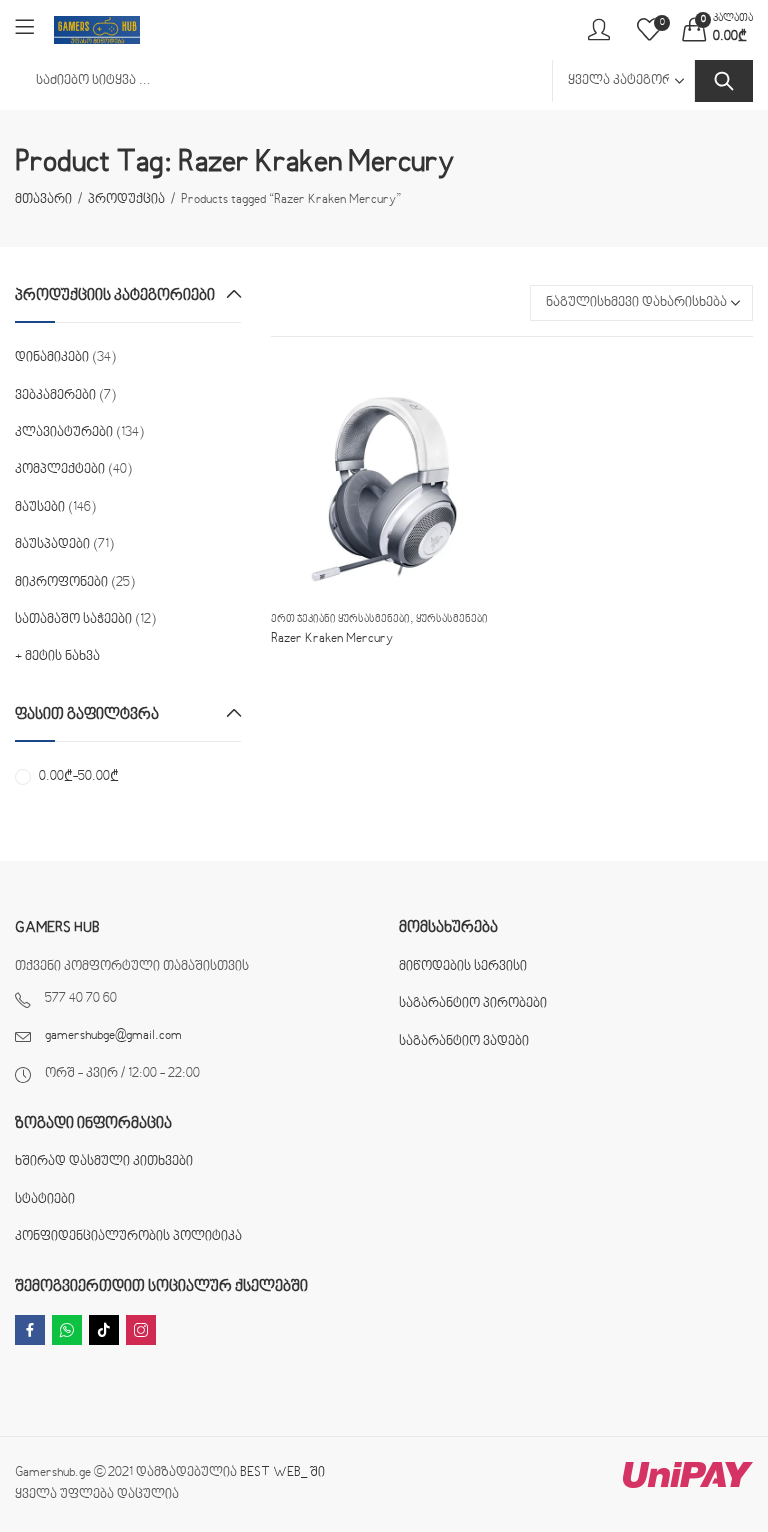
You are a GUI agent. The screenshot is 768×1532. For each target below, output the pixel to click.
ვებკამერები (55, 396)
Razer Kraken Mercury (332, 639)
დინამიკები (52, 358)
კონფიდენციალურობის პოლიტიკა (128, 1237)
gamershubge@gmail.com (113, 1036)
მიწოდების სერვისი (463, 967)
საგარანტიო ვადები (464, 1042)
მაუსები (40, 508)
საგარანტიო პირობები (473, 1004)
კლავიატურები (64, 433)
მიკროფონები (61, 583)
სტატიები (45, 1200)
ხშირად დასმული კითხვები (104, 1162)
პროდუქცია (126, 200)
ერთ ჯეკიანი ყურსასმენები (340, 619)
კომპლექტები (60, 470)
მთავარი (43, 200)
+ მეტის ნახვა (57, 657)
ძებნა (724, 81)
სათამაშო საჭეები (73, 620)
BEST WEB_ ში (282, 1473)
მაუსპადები (52, 545)
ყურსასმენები (452, 619)
